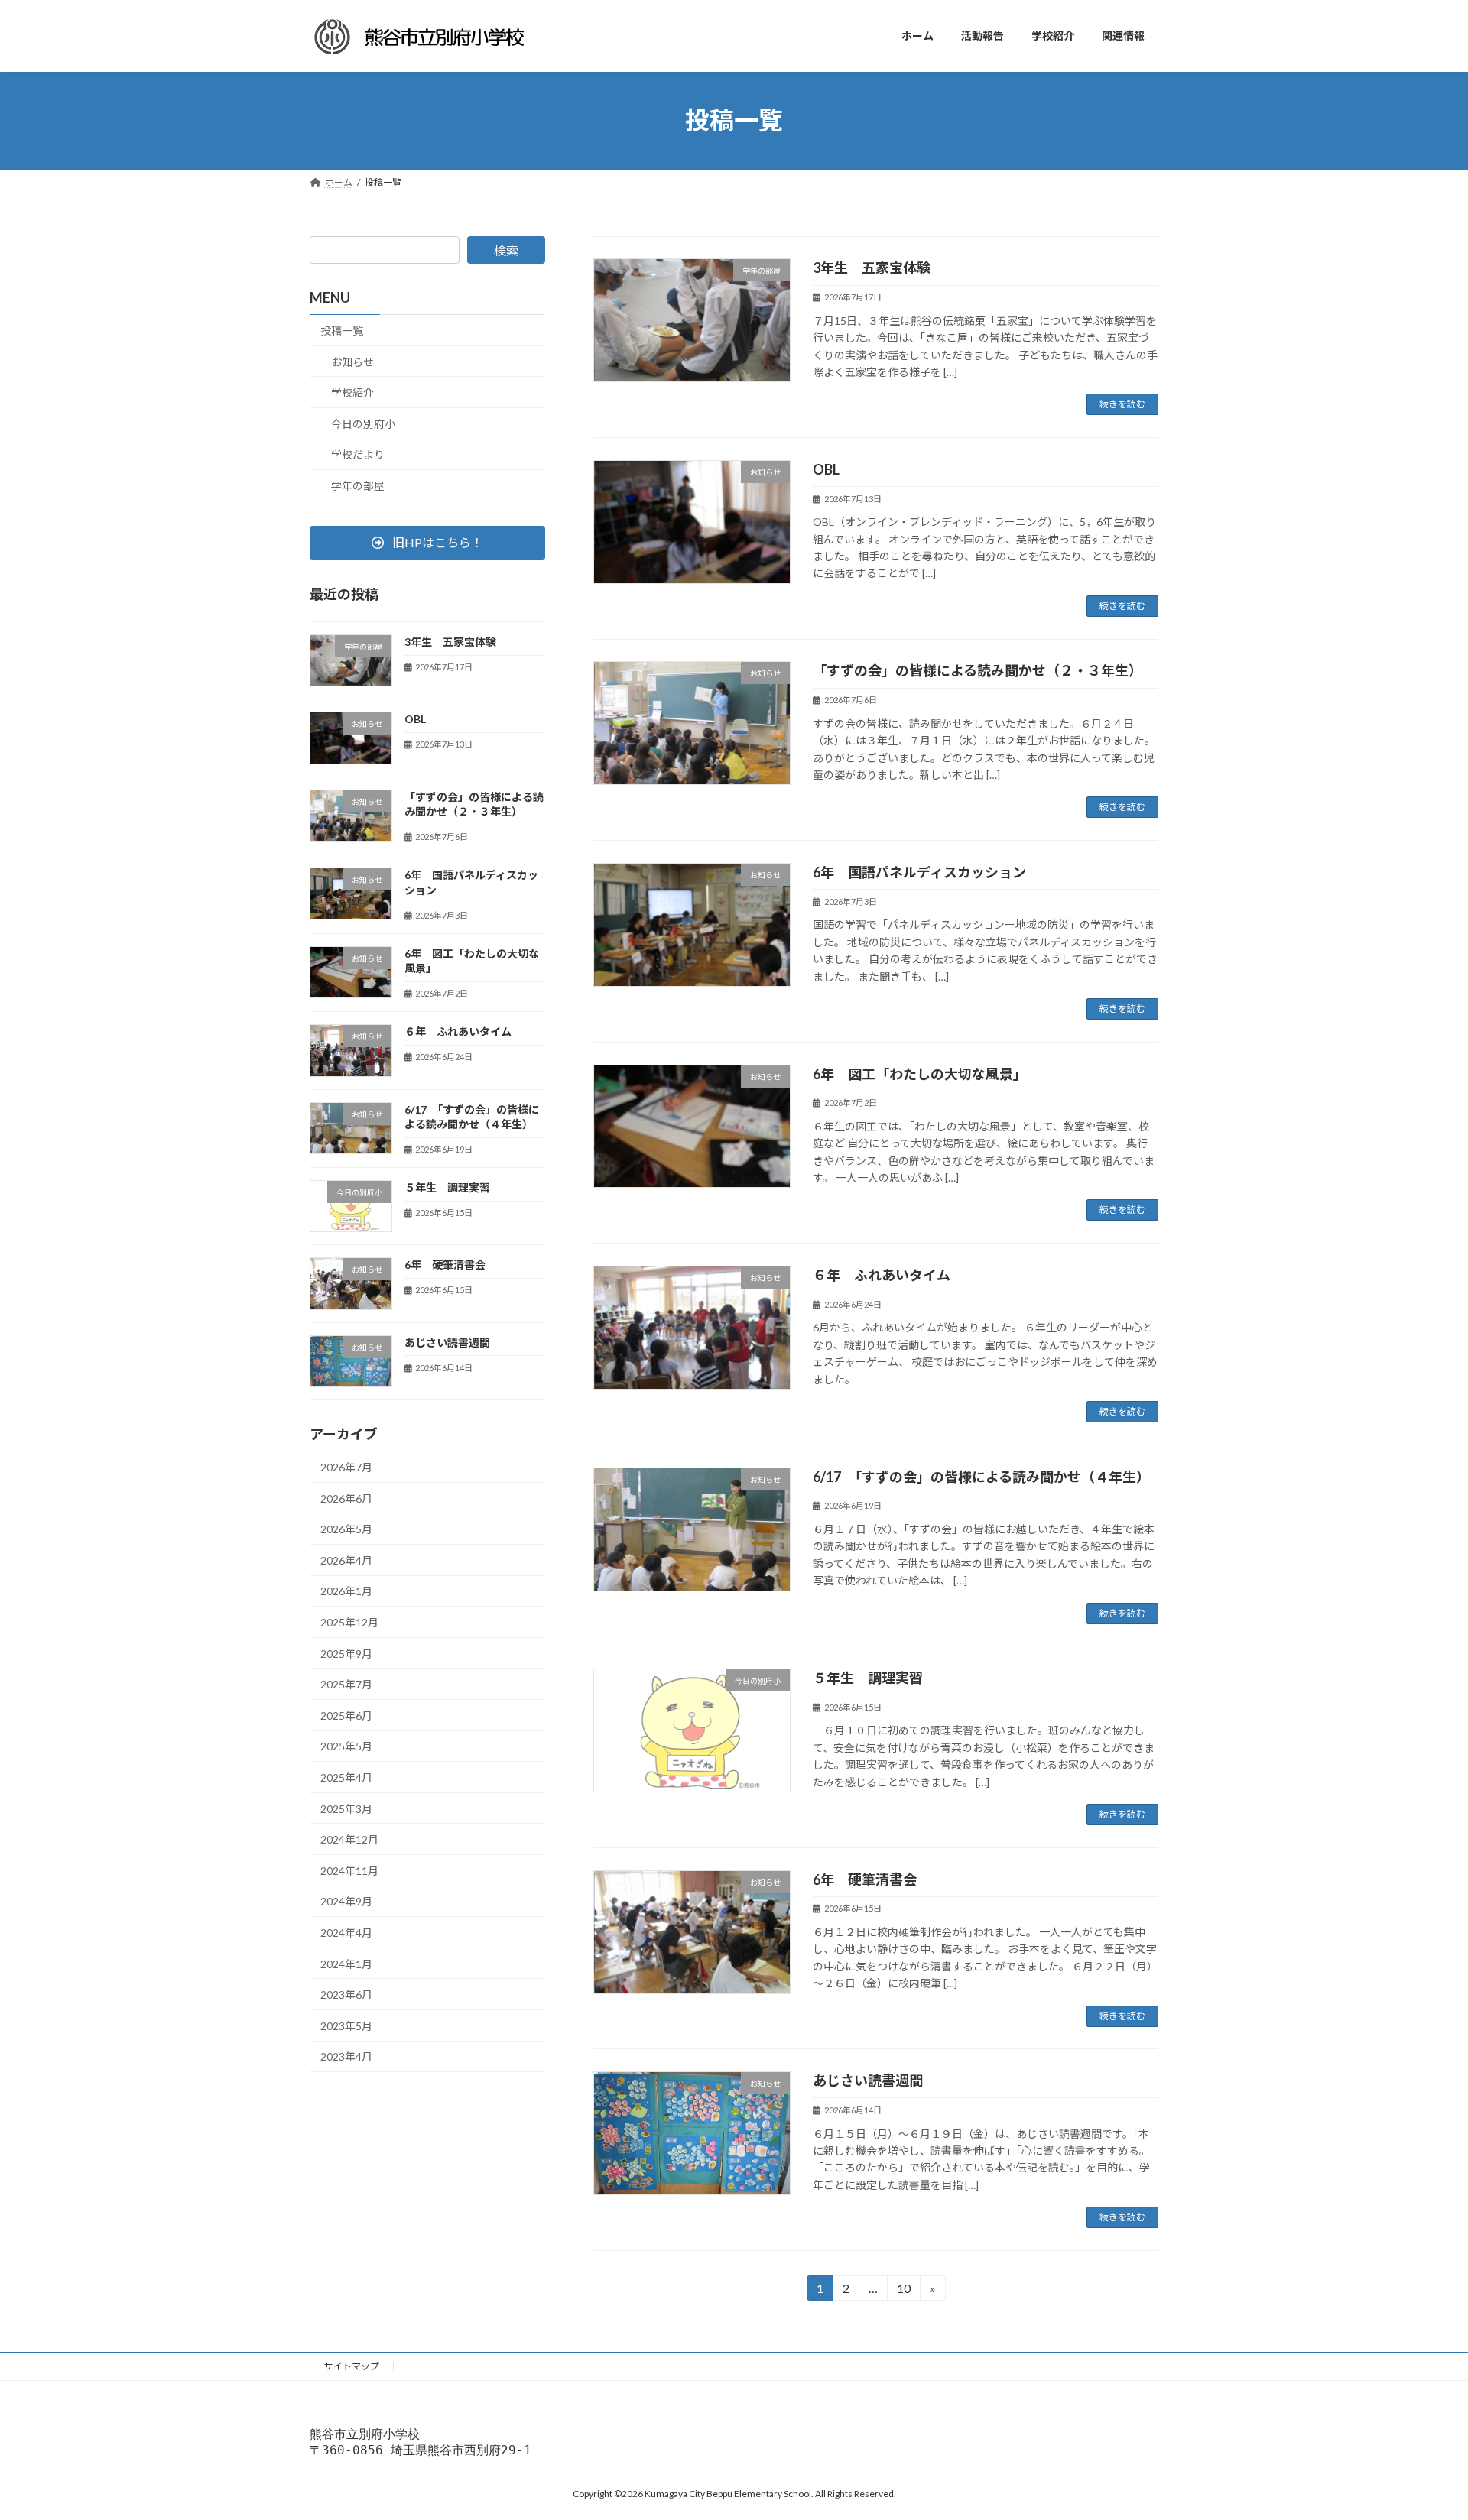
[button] (427, 542)
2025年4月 (346, 1777)
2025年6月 (346, 1715)
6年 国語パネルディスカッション (919, 872)
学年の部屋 (358, 486)
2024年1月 (346, 1963)
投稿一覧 (342, 331)
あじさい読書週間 (868, 2081)
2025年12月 (349, 1622)
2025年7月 (346, 1684)
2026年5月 (346, 1529)
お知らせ (352, 361)
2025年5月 (346, 1746)
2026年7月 (346, 1467)
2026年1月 (346, 1591)
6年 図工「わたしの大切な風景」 (920, 1074)
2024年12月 (349, 1839)
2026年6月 (346, 1498)
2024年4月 (346, 1933)
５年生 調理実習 (868, 1678)
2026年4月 (346, 1560)
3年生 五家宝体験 (872, 268)
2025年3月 (346, 1808)
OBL (833, 469)
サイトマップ (352, 2366)
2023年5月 (346, 2025)
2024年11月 (349, 1870)
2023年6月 (346, 1995)
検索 (506, 250)
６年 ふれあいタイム (882, 1275)
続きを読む (1122, 404)
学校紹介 (352, 392)
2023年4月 (346, 2056)
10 (903, 2291)
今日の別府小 (363, 423)
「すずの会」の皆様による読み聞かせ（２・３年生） (978, 670)
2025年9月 (346, 1653)
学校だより (358, 454)
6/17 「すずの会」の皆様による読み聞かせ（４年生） (981, 1477)
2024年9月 (346, 1901)
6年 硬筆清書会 (865, 1879)
